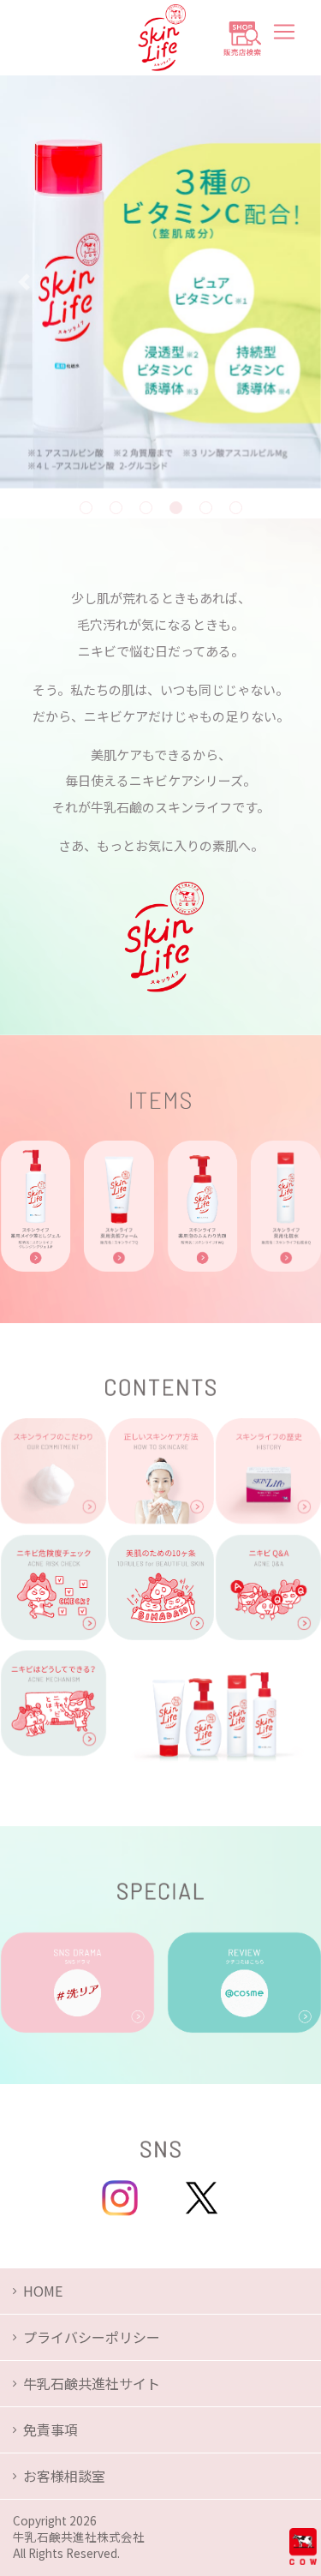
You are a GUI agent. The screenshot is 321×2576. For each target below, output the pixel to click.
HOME (43, 2291)
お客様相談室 (64, 2476)
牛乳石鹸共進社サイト (92, 2383)
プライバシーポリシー (92, 2337)
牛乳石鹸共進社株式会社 (79, 2537)
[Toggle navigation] (284, 32)
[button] (24, 282)
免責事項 (51, 2429)
